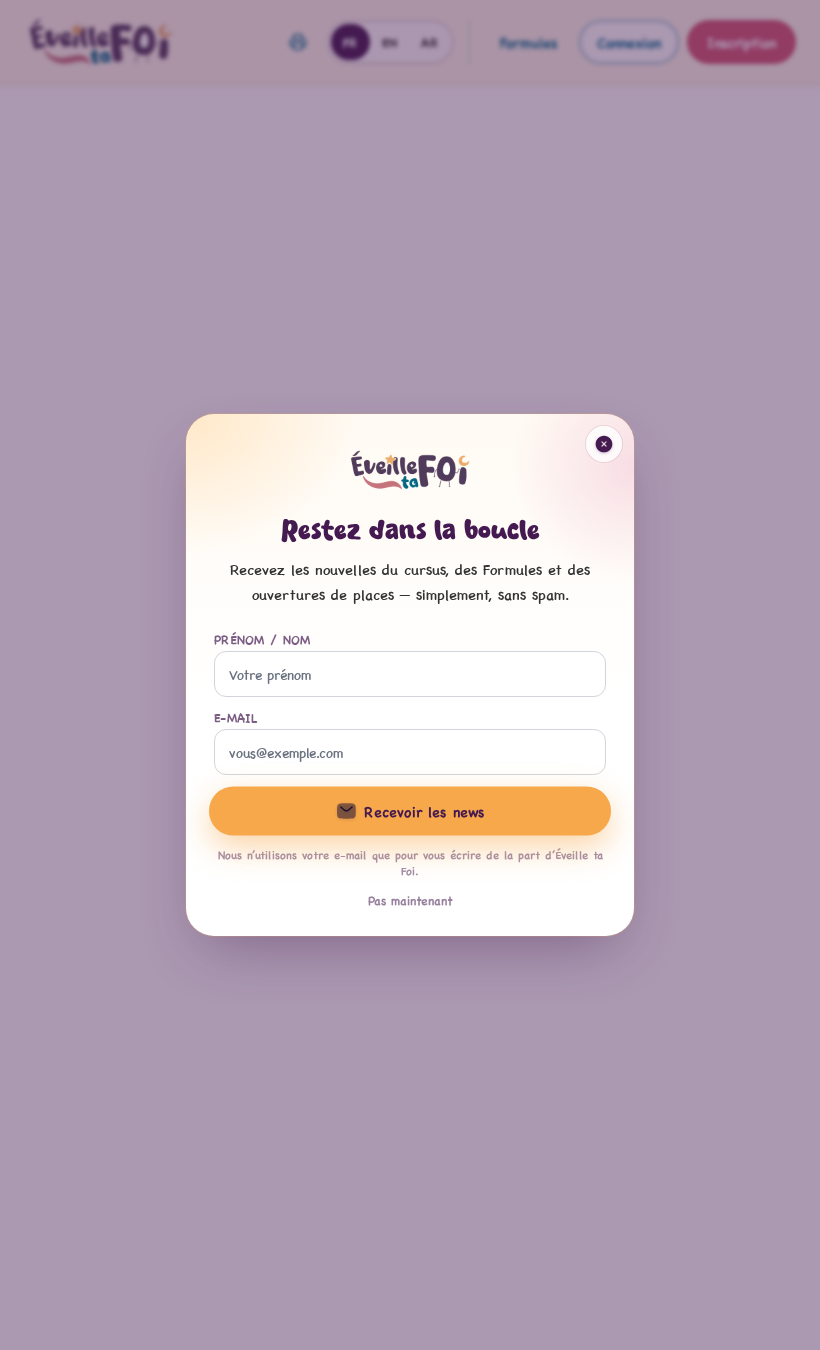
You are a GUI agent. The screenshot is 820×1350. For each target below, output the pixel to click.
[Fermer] (604, 444)
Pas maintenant (410, 900)
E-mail (236, 717)
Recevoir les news (424, 810)
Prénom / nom (262, 639)
